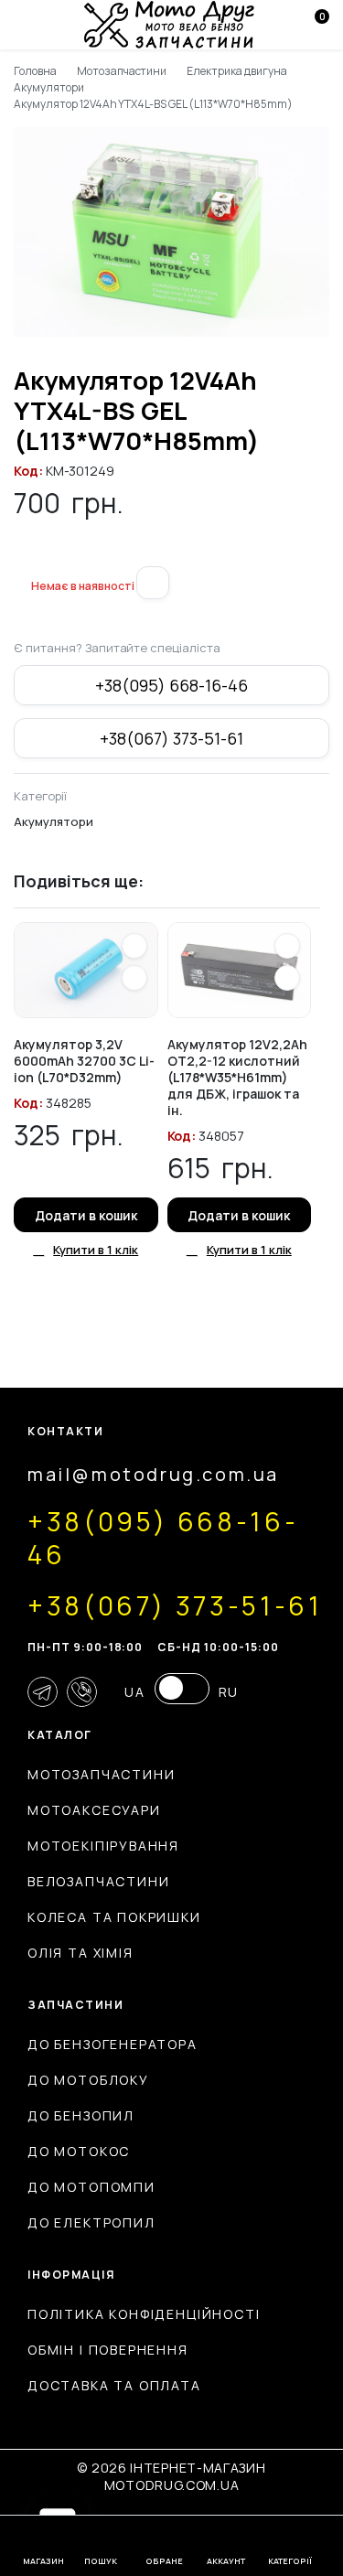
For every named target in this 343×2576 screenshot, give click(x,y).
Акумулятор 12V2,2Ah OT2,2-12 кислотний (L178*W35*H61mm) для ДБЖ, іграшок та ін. (237, 1077)
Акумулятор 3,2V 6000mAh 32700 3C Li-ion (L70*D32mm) (84, 1061)
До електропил (91, 2222)
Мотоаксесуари (94, 1810)
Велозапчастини (98, 1881)
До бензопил (81, 2115)
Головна (35, 71)
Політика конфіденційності (144, 2314)
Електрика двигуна (237, 71)
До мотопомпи (91, 2187)
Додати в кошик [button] (86, 1215)
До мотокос (79, 2151)
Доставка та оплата (114, 2385)
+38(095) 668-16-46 (171, 685)
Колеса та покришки (114, 1917)
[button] (21, 555)
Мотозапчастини (122, 71)
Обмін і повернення (108, 2350)
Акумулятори (49, 87)
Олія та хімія (80, 1953)
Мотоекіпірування (103, 1846)
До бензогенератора (113, 2044)
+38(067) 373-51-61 (171, 738)
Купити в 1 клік (96, 1250)
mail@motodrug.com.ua (153, 1474)
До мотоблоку (88, 2080)
